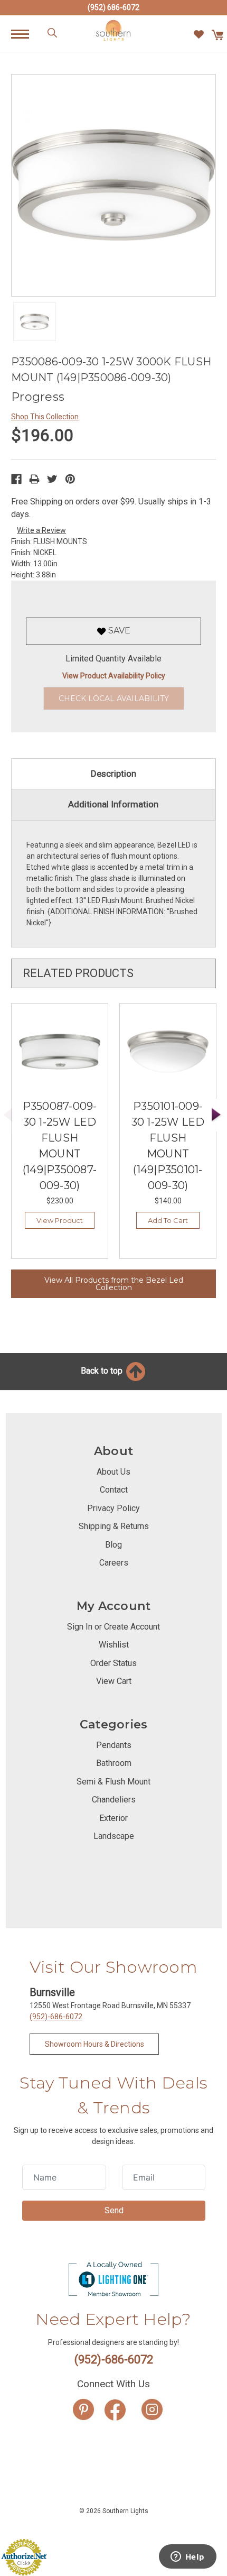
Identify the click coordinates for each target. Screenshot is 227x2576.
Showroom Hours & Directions (94, 2044)
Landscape (114, 1836)
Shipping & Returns (114, 1526)
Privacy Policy (113, 1508)
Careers (114, 1563)
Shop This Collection (45, 417)
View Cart (114, 1681)
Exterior (113, 1818)
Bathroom (114, 1763)
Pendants (114, 1745)
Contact (114, 1490)
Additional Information (113, 804)
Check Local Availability (114, 698)
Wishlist (114, 1645)
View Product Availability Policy (114, 676)
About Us (113, 1472)
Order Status (113, 1663)
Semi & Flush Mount (113, 1782)
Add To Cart (168, 1220)
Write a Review (41, 530)
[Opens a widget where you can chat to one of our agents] (187, 2557)
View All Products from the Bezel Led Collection (114, 1284)
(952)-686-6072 (56, 2017)
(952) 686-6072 (113, 7)
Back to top (103, 1371)
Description (113, 774)
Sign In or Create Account (113, 1627)
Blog (113, 1545)
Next (216, 1115)
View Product (60, 1220)
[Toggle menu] (26, 34)
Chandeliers (114, 1800)
